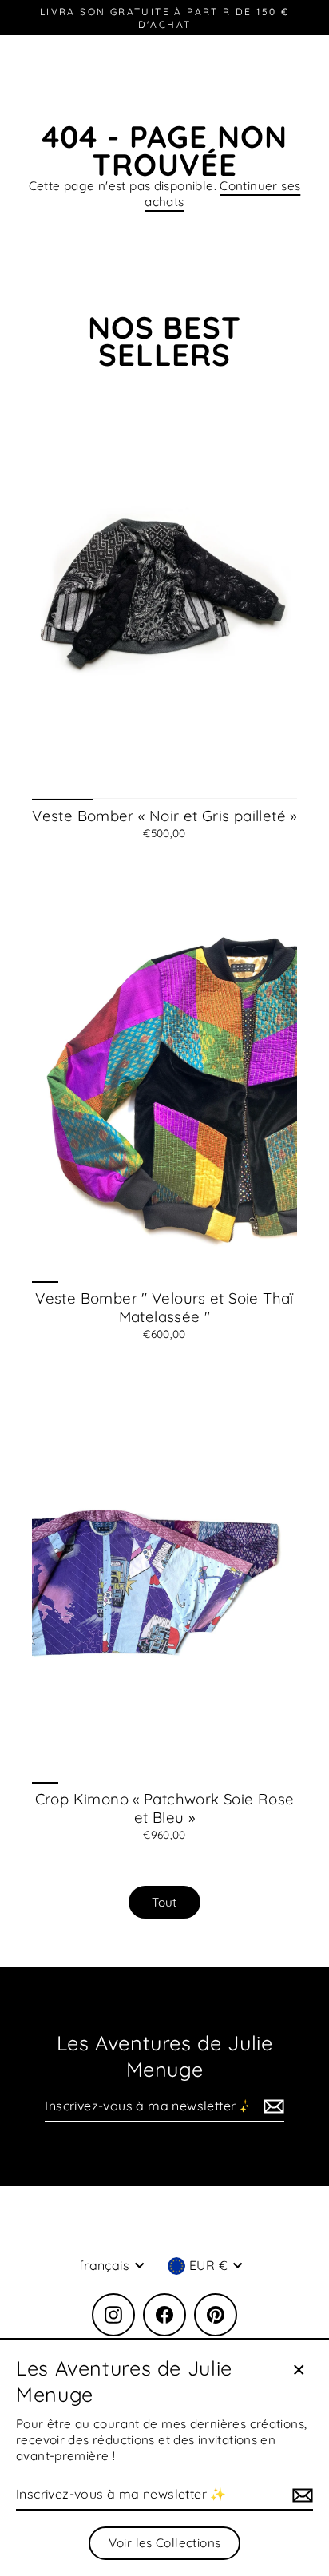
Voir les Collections (165, 2543)
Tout (164, 1902)
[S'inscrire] (272, 2107)
